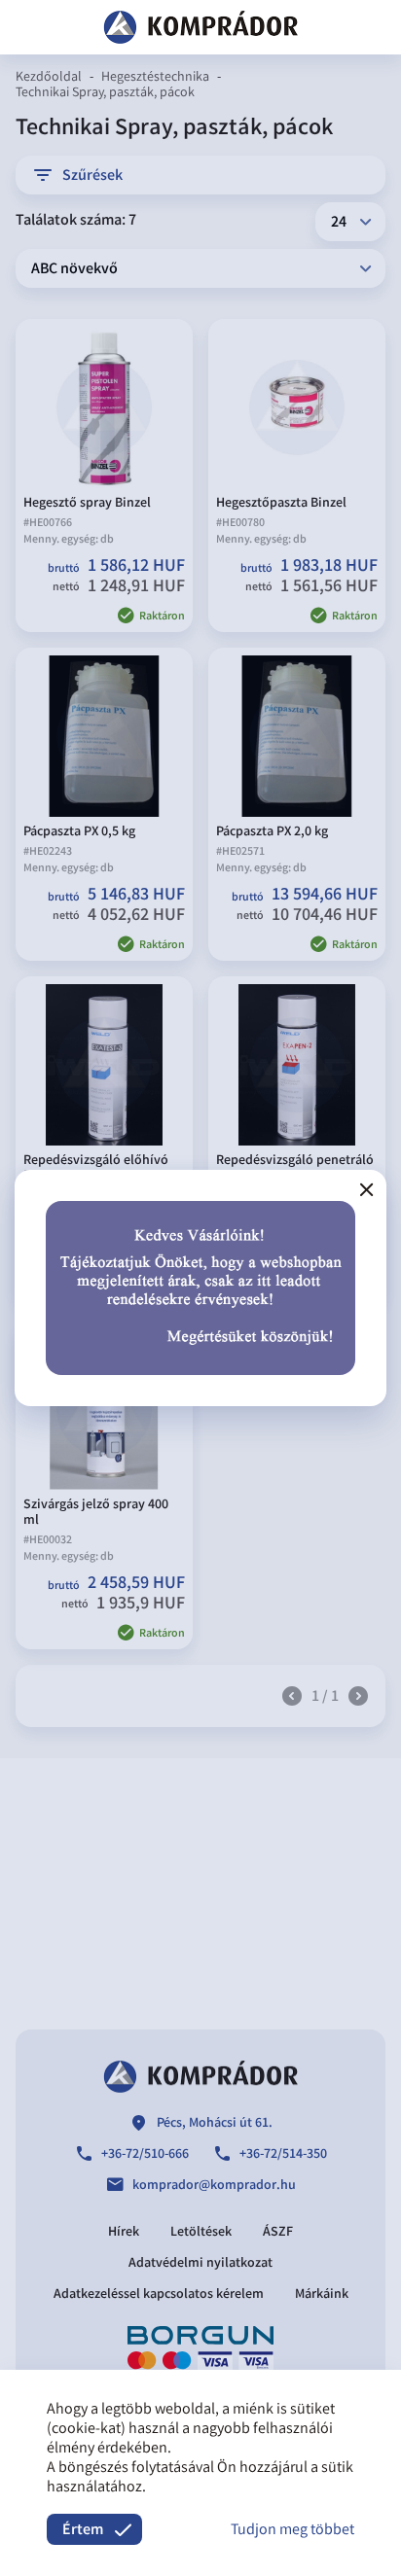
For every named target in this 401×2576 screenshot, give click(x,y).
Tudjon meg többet (292, 2531)
